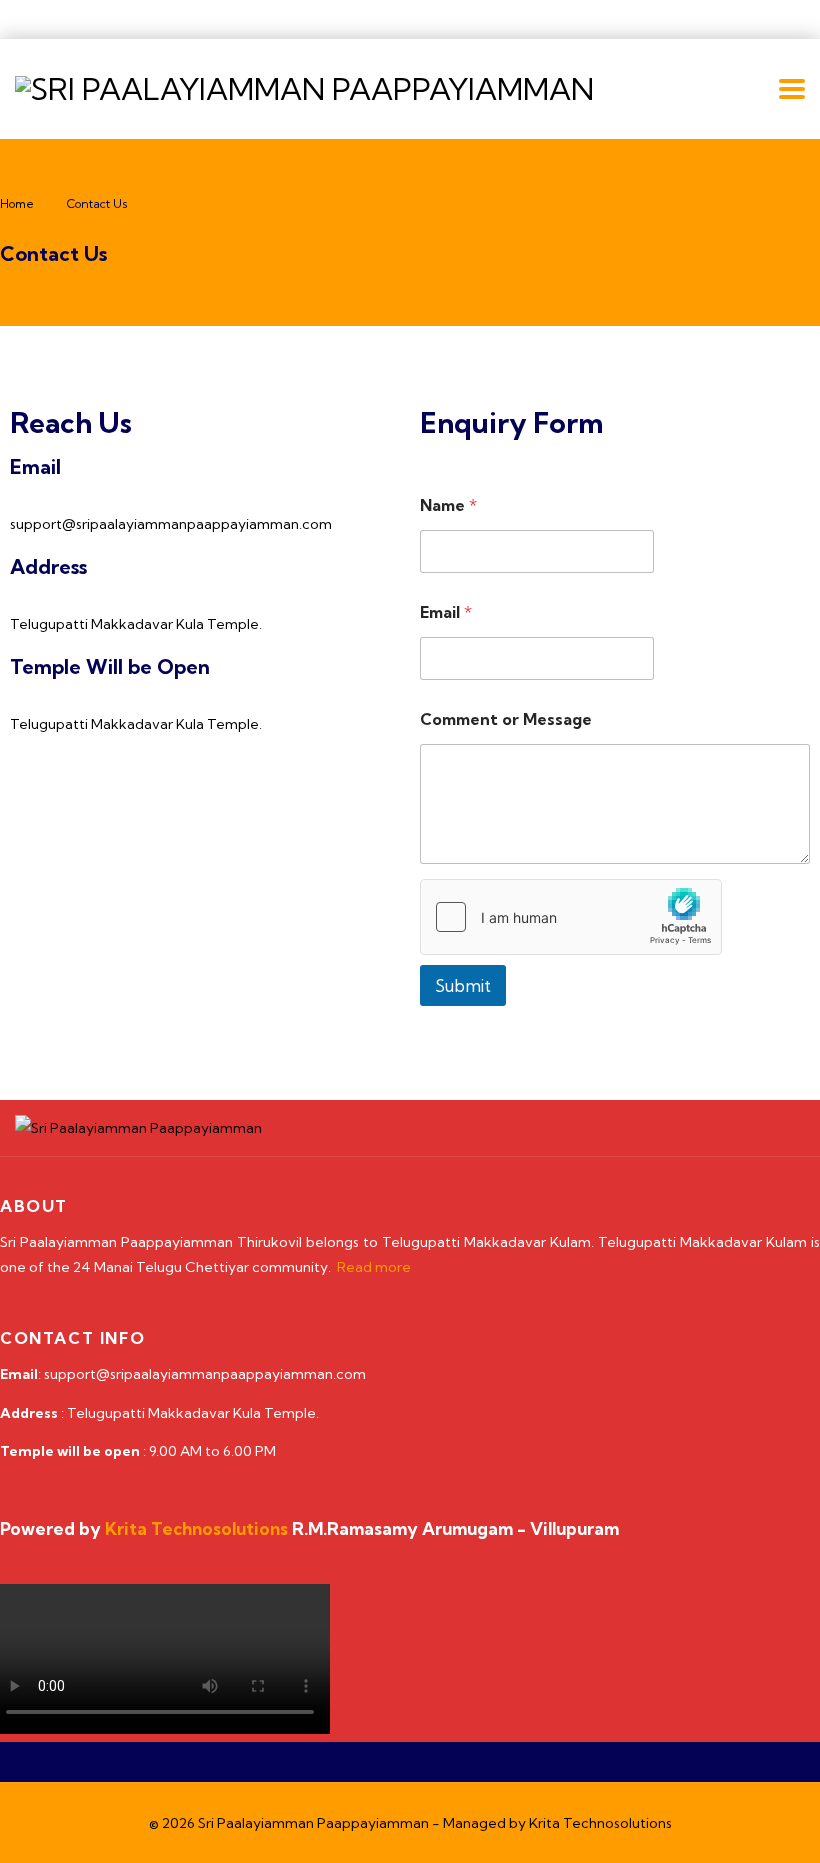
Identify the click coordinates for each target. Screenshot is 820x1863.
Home (17, 203)
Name (448, 505)
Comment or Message (506, 719)
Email (446, 612)
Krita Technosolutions (600, 1823)
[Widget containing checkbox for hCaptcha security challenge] (571, 917)
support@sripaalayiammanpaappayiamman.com (171, 524)
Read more (374, 1267)
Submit (463, 985)
